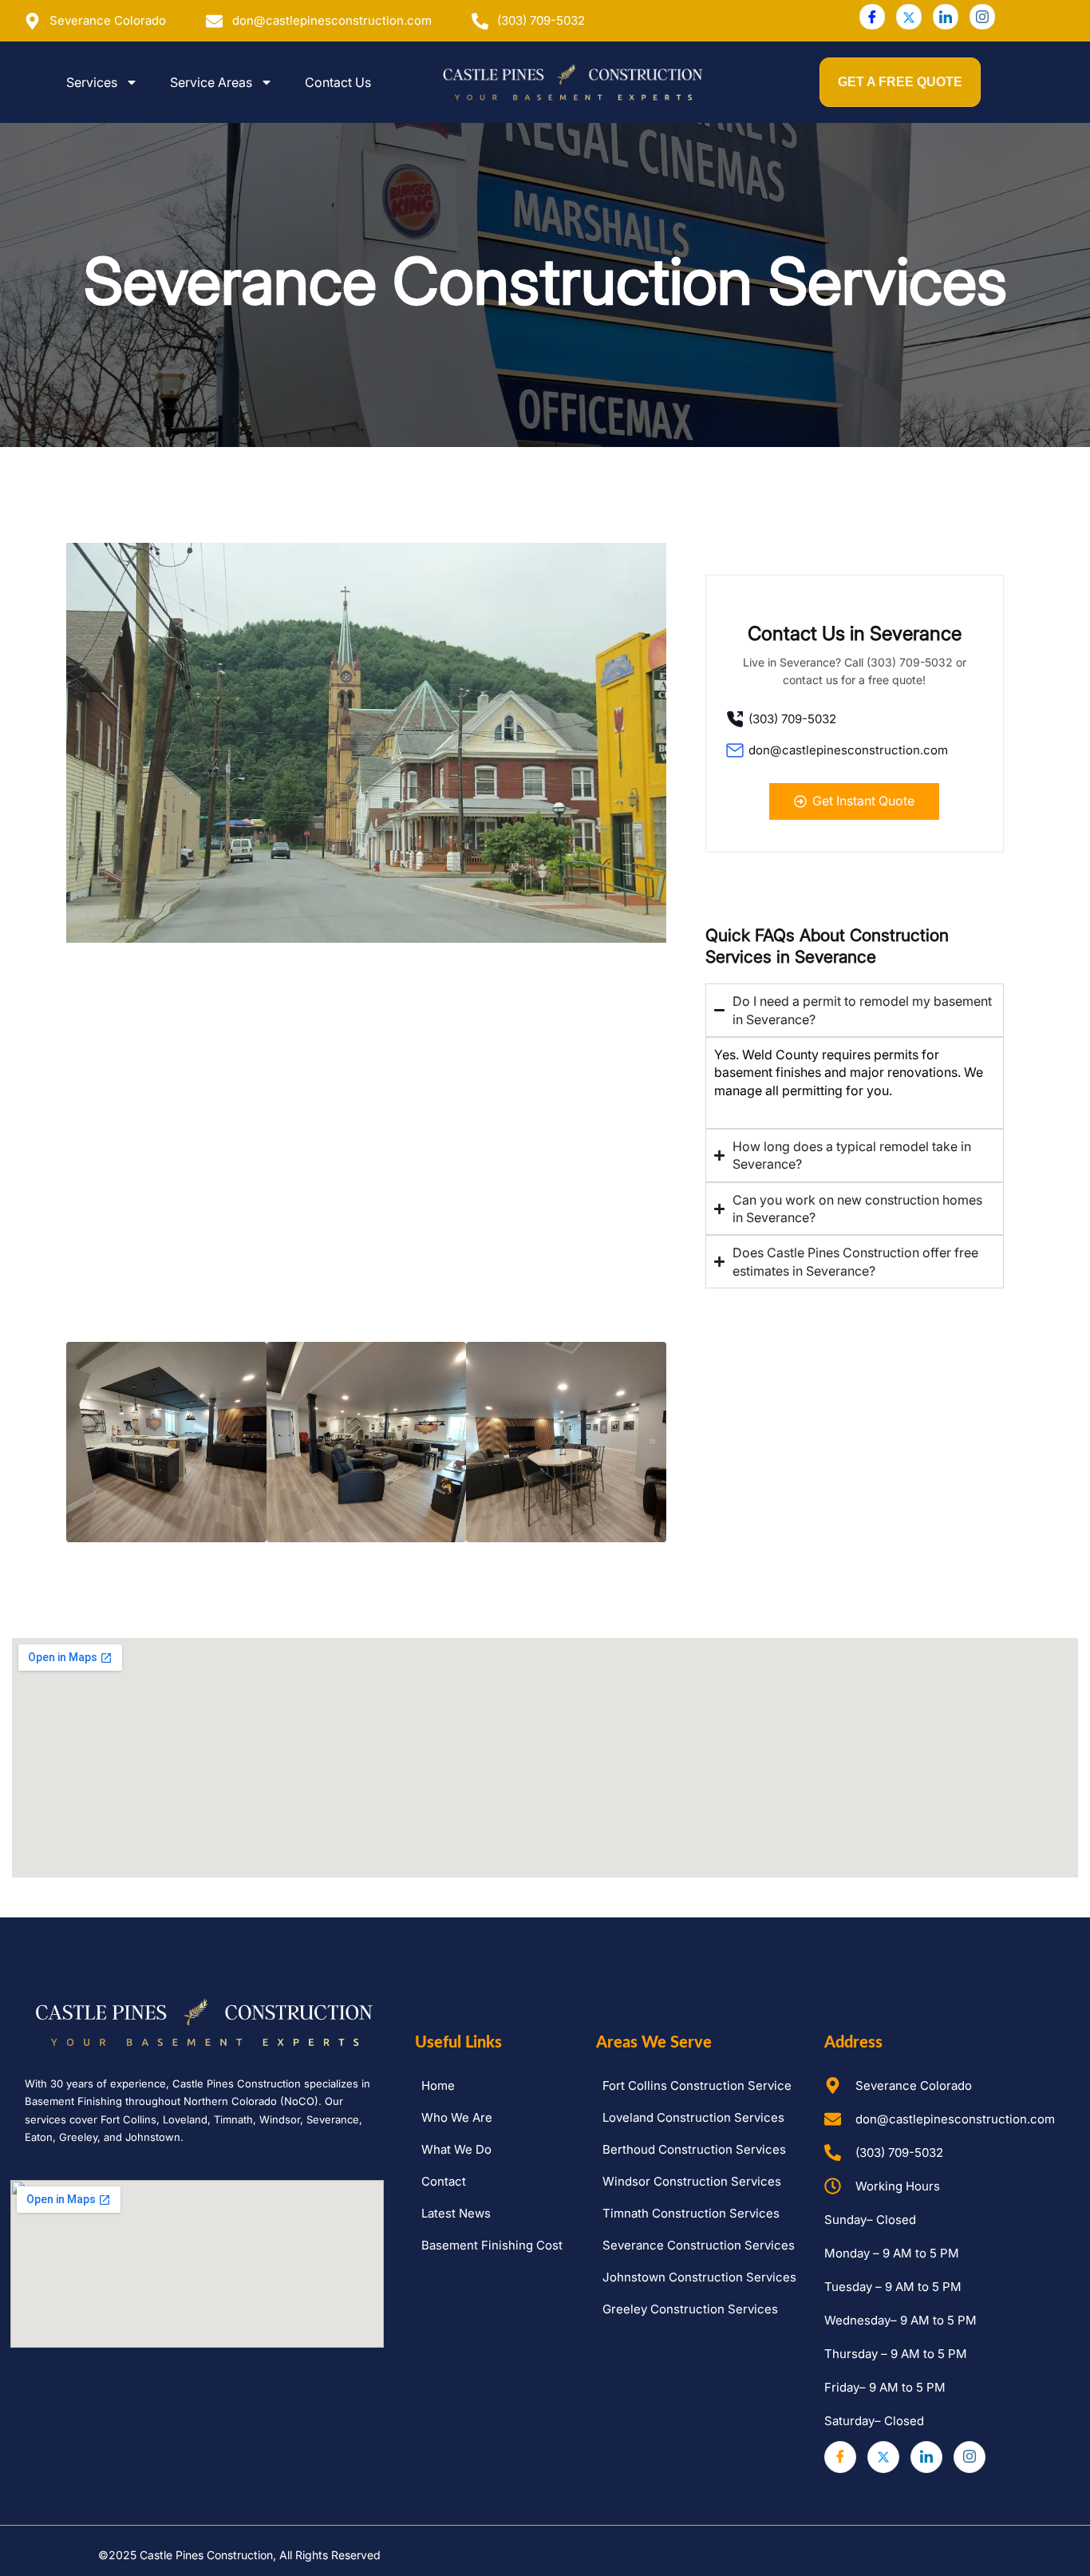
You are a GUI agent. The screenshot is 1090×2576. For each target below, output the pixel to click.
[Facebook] (872, 17)
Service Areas (211, 82)
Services (92, 82)
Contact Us (338, 82)
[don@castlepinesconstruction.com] (855, 752)
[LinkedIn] (946, 17)
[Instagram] (982, 17)
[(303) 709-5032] (855, 720)
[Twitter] (909, 17)
